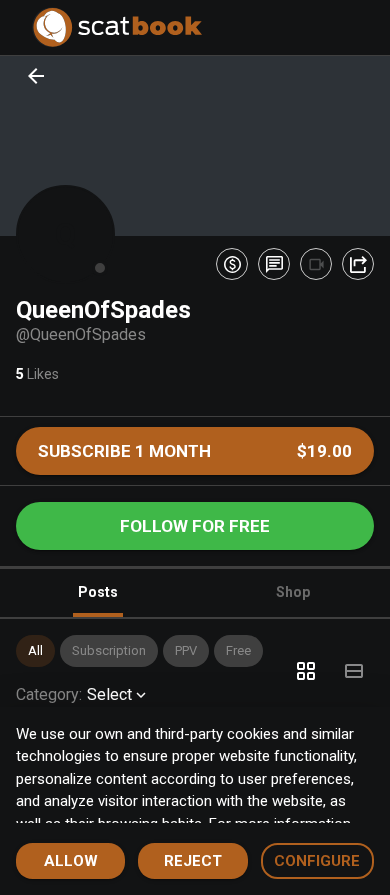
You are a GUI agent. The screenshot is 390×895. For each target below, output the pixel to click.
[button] (35, 651)
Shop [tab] (293, 592)
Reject (193, 861)
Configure (317, 861)
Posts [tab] (98, 592)
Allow (71, 861)
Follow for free (195, 526)
